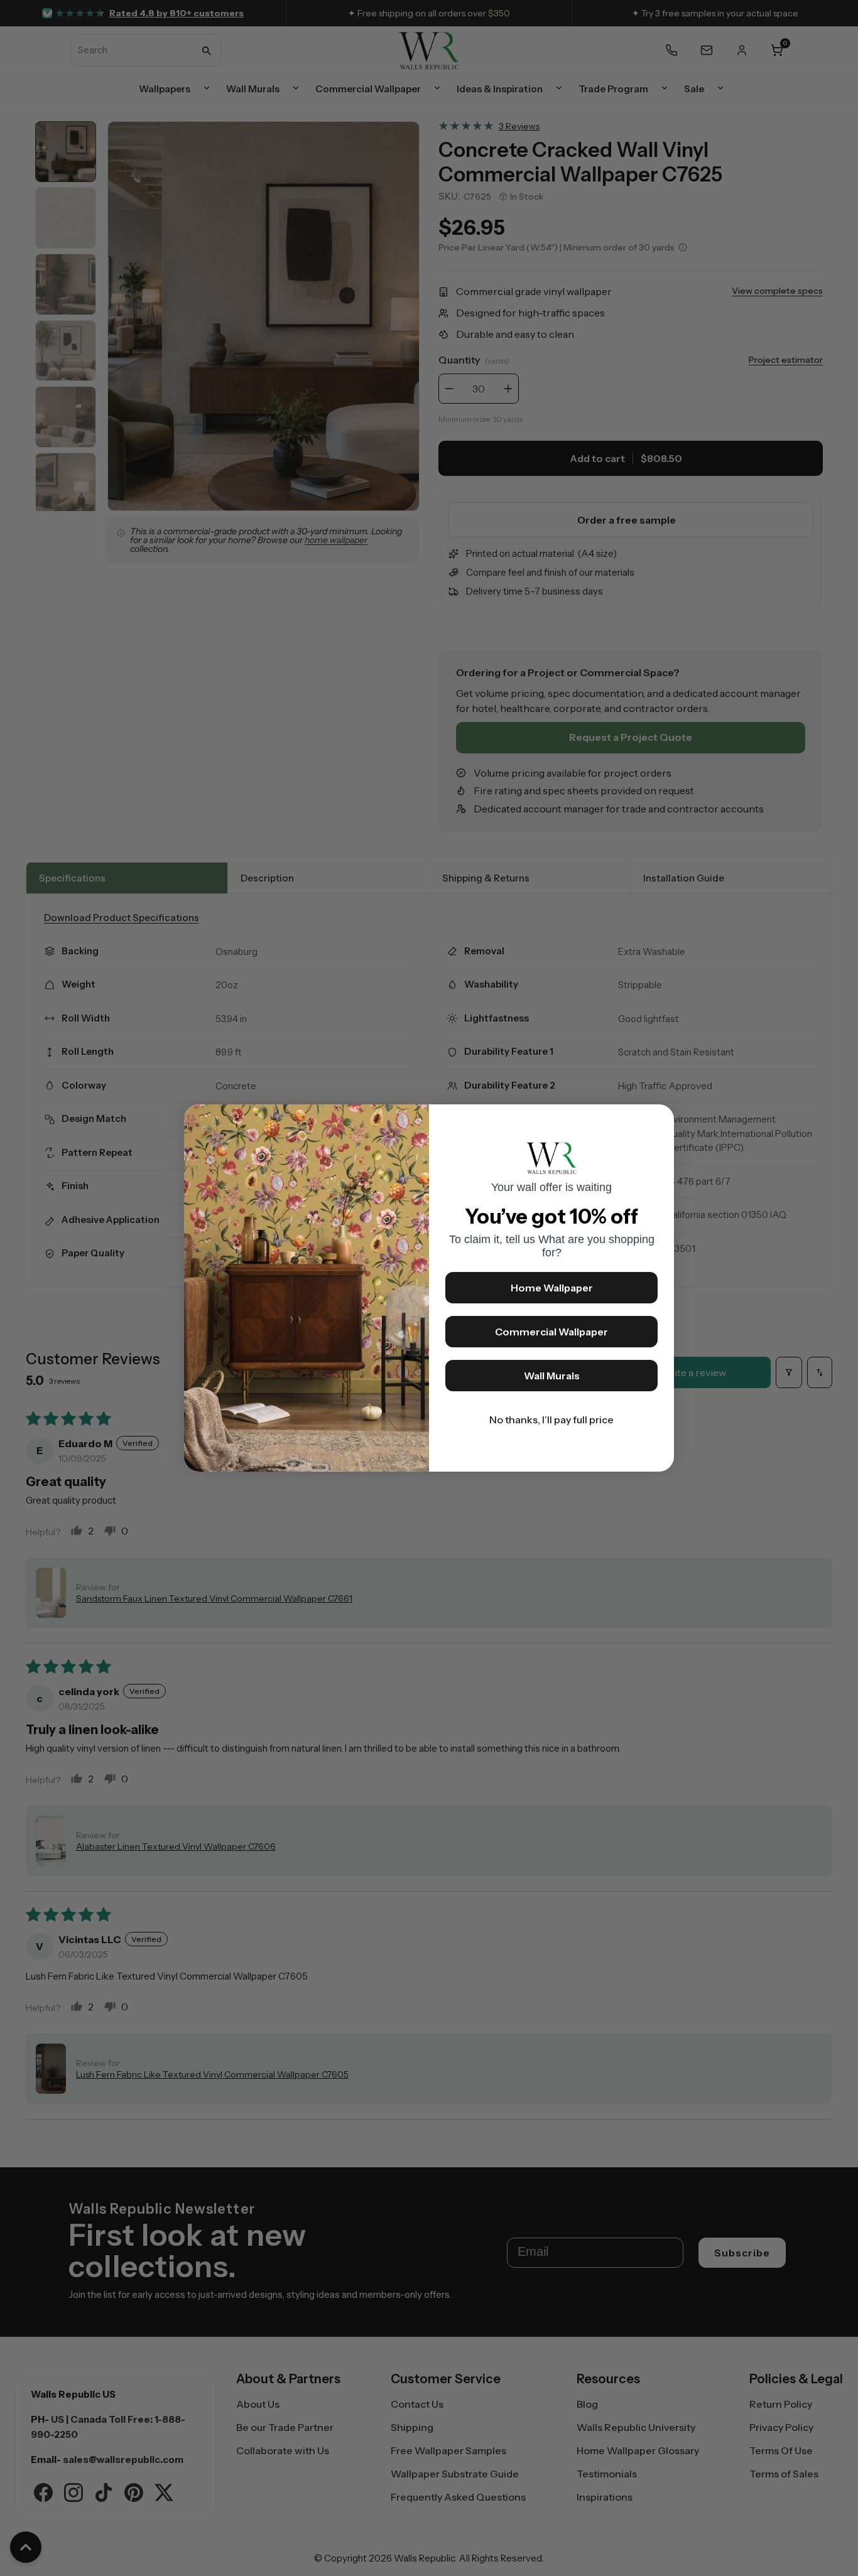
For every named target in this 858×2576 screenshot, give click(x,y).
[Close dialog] (658, 1120)
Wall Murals (552, 1376)
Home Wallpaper (552, 1288)
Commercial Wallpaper (551, 1332)
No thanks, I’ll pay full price (551, 1420)
